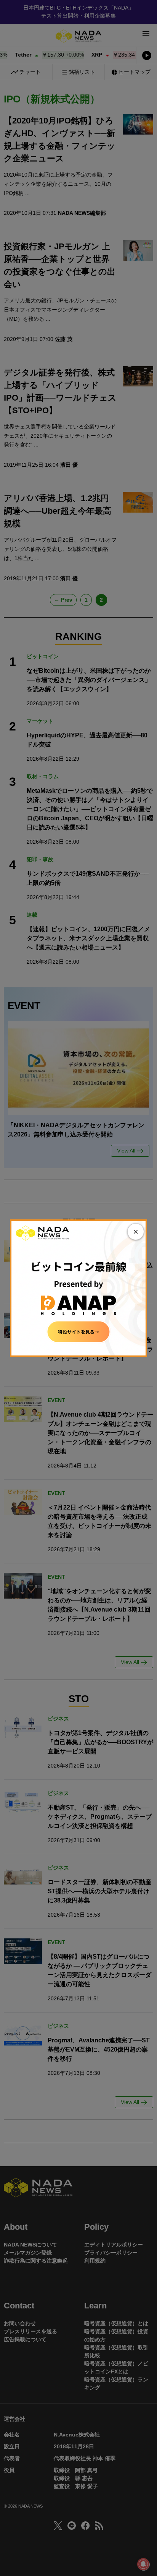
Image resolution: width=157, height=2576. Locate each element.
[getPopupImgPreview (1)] (78, 1287)
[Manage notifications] (143, 2564)
